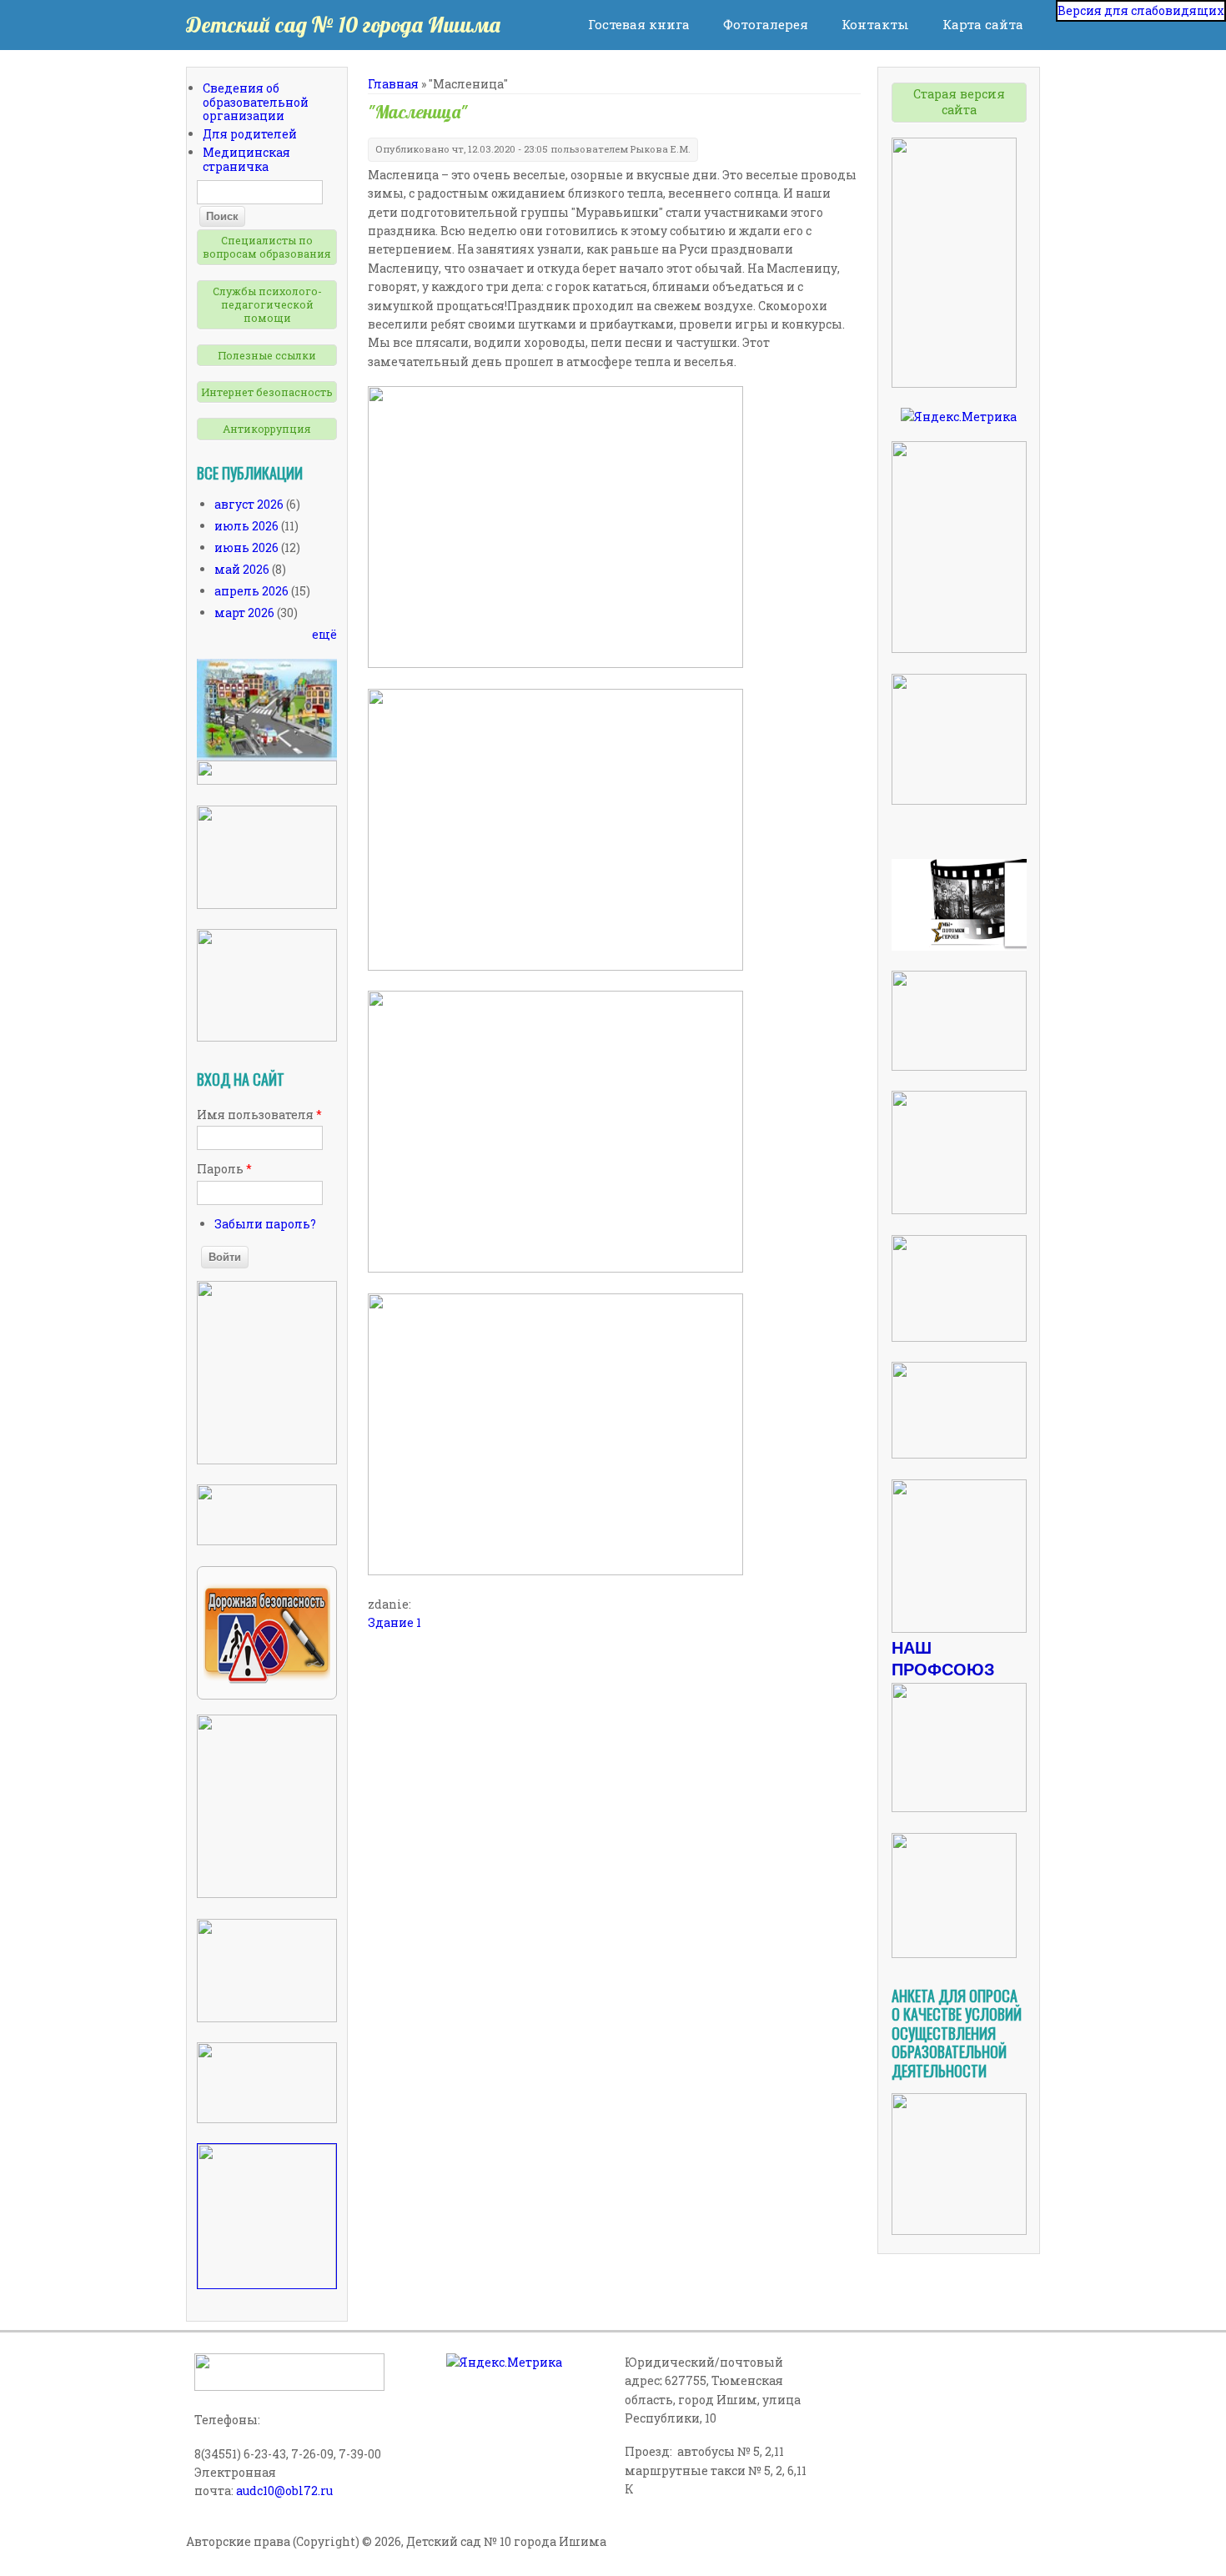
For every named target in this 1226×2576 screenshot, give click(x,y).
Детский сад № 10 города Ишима (343, 25)
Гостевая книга (639, 24)
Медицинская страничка (246, 159)
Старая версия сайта (959, 102)
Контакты (875, 24)
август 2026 (249, 504)
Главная (393, 84)
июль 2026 (246, 526)
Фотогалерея (766, 24)
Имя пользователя (259, 1115)
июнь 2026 (246, 547)
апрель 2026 (251, 591)
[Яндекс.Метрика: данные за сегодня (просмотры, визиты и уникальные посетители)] (959, 417)
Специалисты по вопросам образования (267, 247)
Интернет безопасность (267, 392)
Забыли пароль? (265, 1224)
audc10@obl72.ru (284, 2491)
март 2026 (244, 613)
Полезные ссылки (267, 355)
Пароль (224, 1169)
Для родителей (250, 134)
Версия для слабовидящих (1141, 10)
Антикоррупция (267, 429)
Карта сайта (983, 24)
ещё (324, 634)
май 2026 (242, 569)
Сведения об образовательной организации (256, 102)
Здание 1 (394, 1622)
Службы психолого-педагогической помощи (267, 305)
